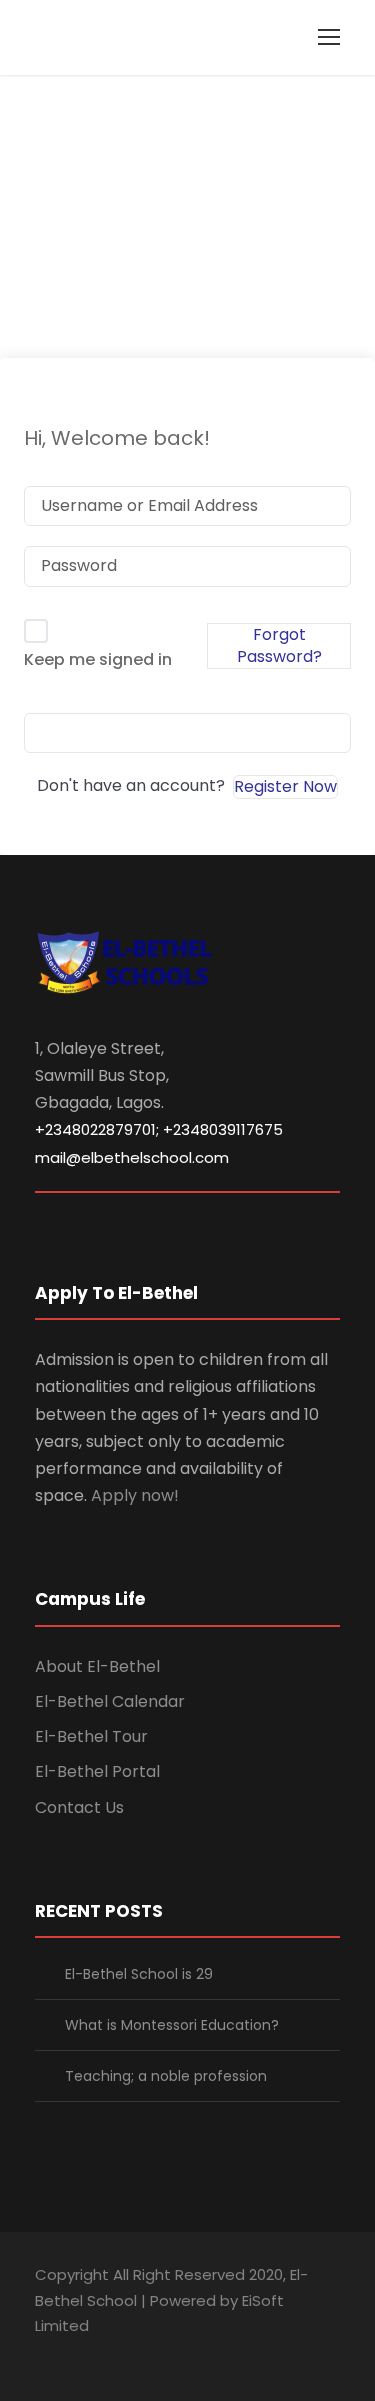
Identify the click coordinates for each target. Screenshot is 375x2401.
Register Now (285, 786)
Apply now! (135, 1495)
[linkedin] (77, 2354)
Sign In (188, 732)
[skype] (112, 2354)
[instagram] (182, 2354)
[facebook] (42, 2354)
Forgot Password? (279, 645)
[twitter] (147, 2354)
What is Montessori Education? (172, 2025)
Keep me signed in (98, 659)
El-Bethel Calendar (110, 1701)
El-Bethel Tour (91, 1736)
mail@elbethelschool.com (132, 1157)
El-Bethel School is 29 (139, 1974)
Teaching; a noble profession (166, 2076)
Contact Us (79, 1807)
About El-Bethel (97, 1666)
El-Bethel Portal (97, 1771)
